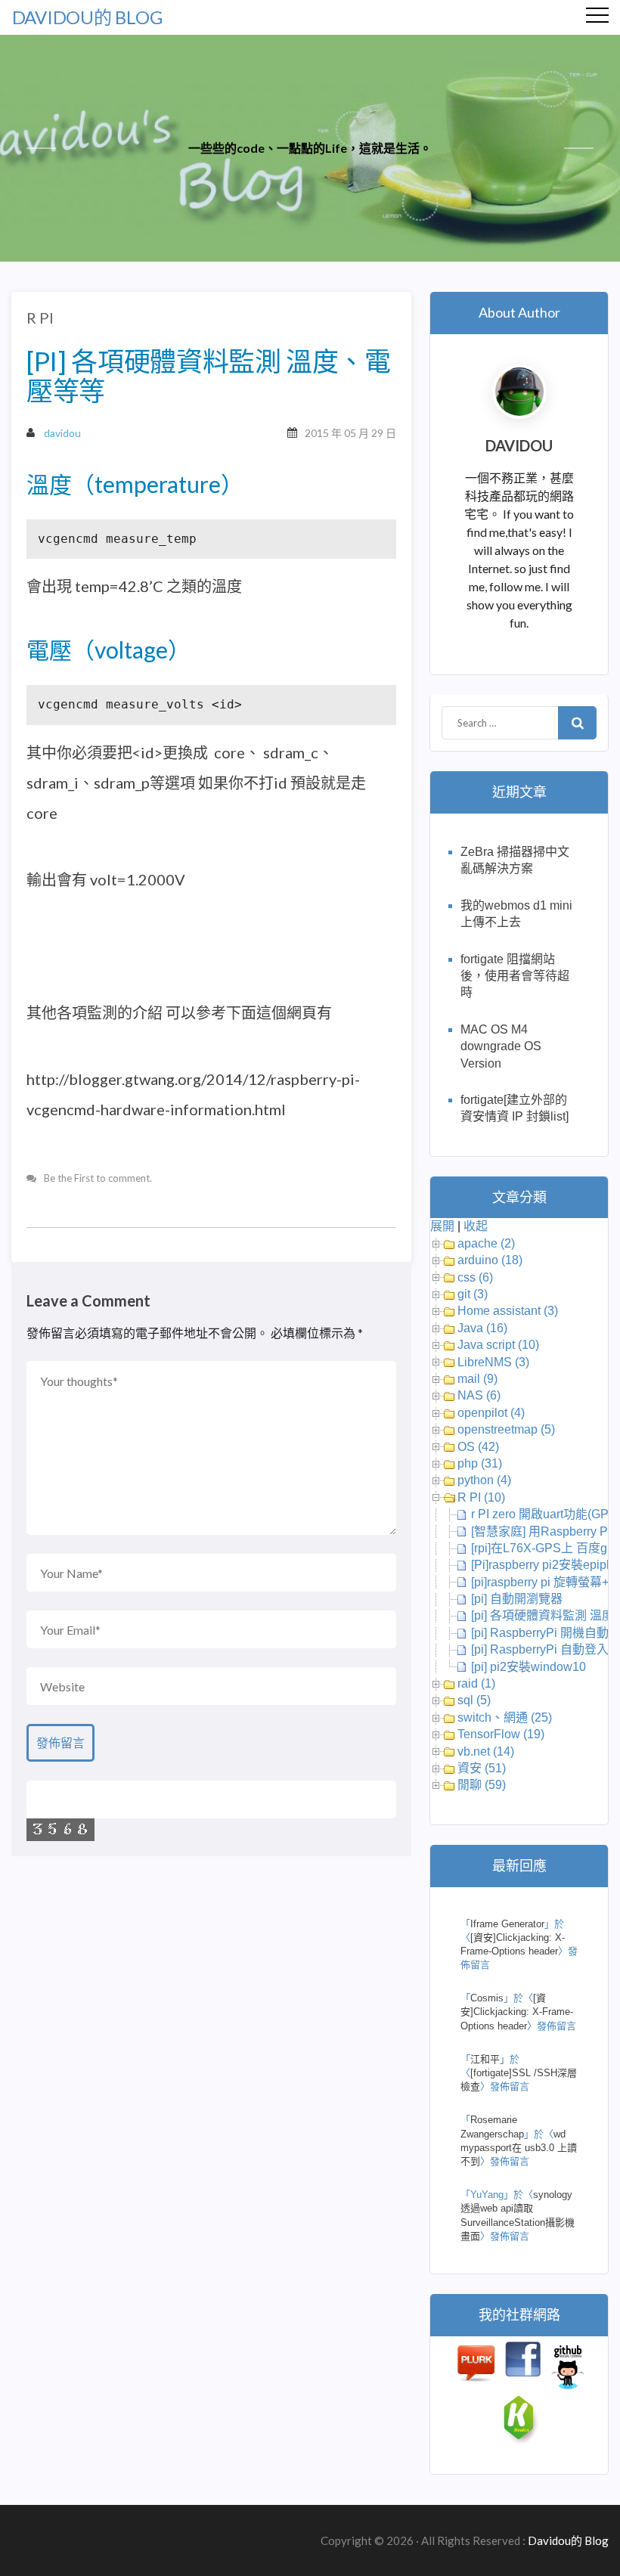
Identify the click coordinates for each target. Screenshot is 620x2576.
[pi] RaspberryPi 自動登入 (540, 1649)
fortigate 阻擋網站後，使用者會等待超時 (515, 976)
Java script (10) (498, 1345)
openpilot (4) (491, 1413)
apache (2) (486, 1243)
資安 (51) (482, 1768)
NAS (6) (479, 1395)
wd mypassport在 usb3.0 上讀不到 (519, 2148)
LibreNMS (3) (493, 1362)
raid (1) (476, 1683)
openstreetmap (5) (506, 1429)
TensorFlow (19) (501, 1734)
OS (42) (478, 1447)
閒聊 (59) (482, 1785)
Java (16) (482, 1328)
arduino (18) (490, 1260)
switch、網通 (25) (505, 1717)
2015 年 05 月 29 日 (350, 433)
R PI (40, 318)
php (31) (480, 1463)
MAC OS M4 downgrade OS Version (501, 1046)
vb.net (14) (486, 1751)
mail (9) (477, 1379)
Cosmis (487, 1998)
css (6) (475, 1277)
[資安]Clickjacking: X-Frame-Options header (517, 2012)
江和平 (485, 2059)
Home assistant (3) (508, 1311)
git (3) (473, 1294)
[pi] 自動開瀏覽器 (517, 1599)
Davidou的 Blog (87, 17)
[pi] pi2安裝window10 (529, 1667)
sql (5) (474, 1700)
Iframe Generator (507, 1924)
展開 (442, 1226)
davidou (62, 433)
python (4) (484, 1480)
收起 (476, 1226)
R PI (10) (481, 1497)
